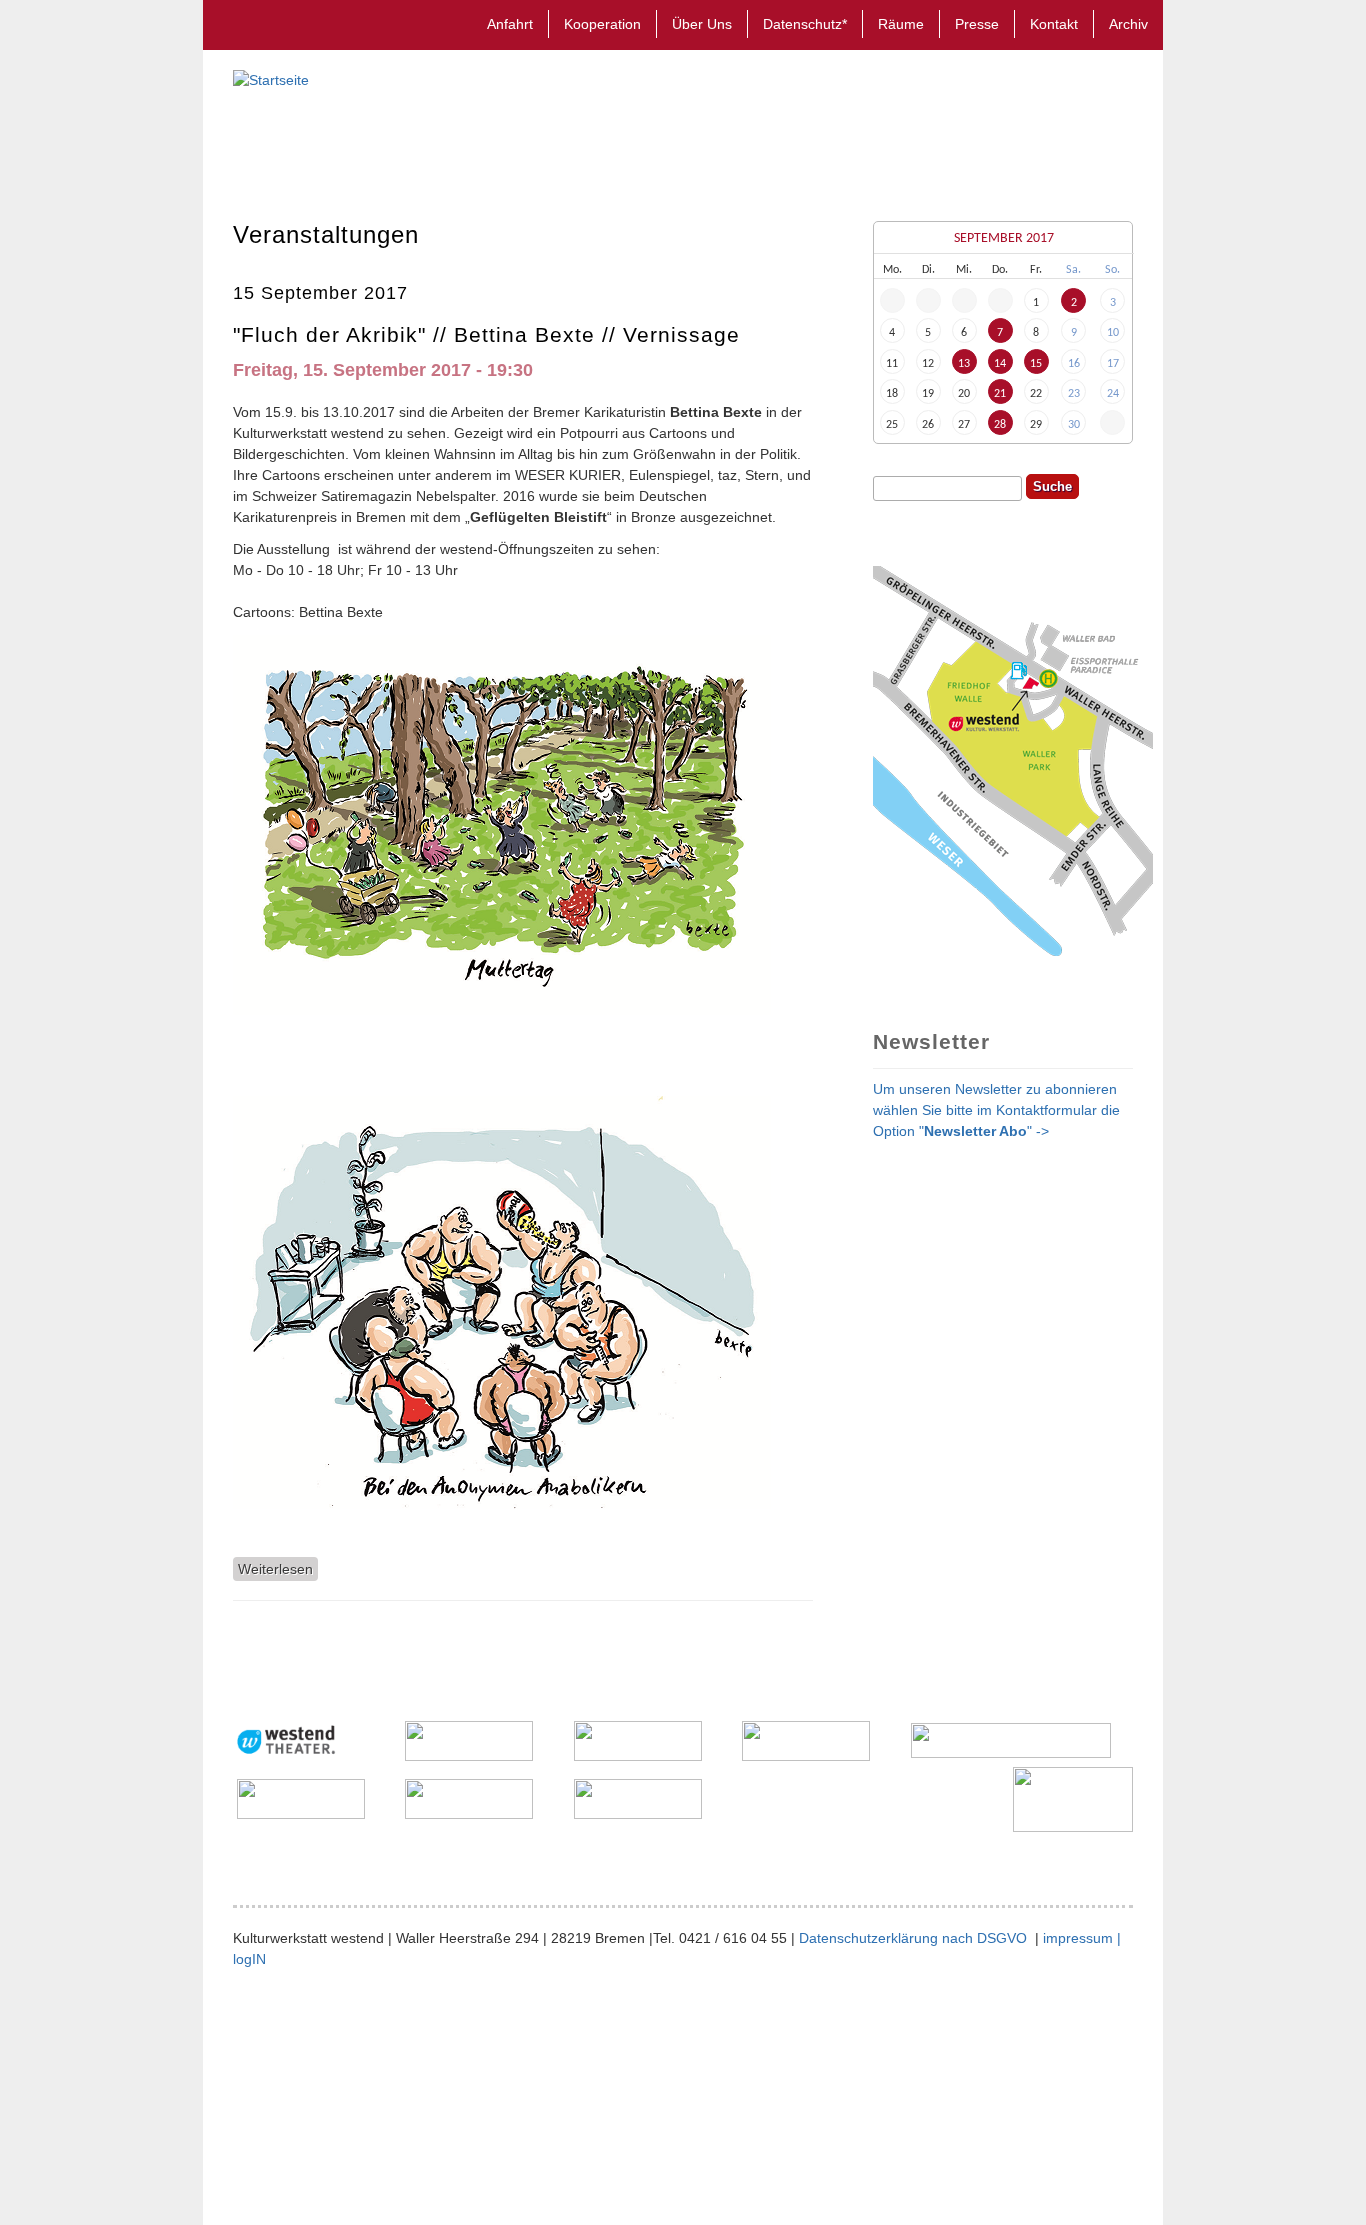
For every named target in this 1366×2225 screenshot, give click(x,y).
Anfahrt (510, 24)
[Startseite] (271, 80)
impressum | (1082, 1938)
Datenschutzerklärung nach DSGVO (915, 1938)
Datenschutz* (805, 24)
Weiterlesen (278, 1569)
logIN (249, 1959)
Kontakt (1054, 24)
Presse (977, 24)
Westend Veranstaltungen (323, 141)
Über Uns (702, 24)
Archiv (1128, 24)
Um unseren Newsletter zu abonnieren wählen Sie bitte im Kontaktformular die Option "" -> (996, 1110)
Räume (901, 24)
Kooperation (602, 24)
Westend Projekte (703, 141)
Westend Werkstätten (513, 141)
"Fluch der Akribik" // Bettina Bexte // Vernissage (486, 334)
